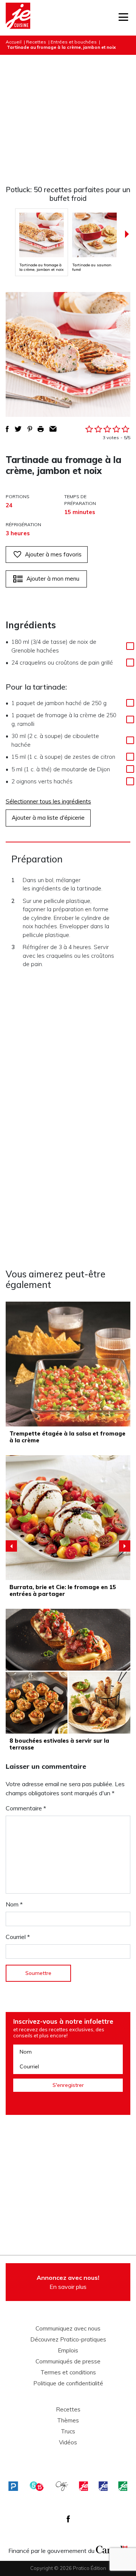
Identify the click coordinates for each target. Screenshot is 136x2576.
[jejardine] (123, 2486)
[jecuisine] (83, 2486)
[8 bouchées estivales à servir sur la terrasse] (68, 1671)
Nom (14, 1904)
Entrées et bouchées (74, 42)
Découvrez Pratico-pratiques (68, 2340)
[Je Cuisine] (18, 18)
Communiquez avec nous (68, 2329)
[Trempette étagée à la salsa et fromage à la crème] (68, 1364)
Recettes (36, 42)
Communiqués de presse (68, 2362)
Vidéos (68, 2442)
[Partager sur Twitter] (18, 429)
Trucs (68, 2432)
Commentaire (26, 1808)
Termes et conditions (68, 2372)
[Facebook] (68, 2519)
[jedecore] (103, 2486)
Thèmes (68, 2421)
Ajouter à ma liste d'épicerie (48, 818)
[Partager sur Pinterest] (30, 429)
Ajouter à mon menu (53, 579)
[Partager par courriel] (53, 429)
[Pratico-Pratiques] (13, 2486)
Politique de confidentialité (68, 2383)
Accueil (14, 42)
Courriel (18, 1937)
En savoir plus (68, 2282)
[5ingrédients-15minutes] (37, 2486)
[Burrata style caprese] (68, 1518)
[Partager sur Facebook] (7, 429)
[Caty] (62, 2486)
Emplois (68, 2351)
